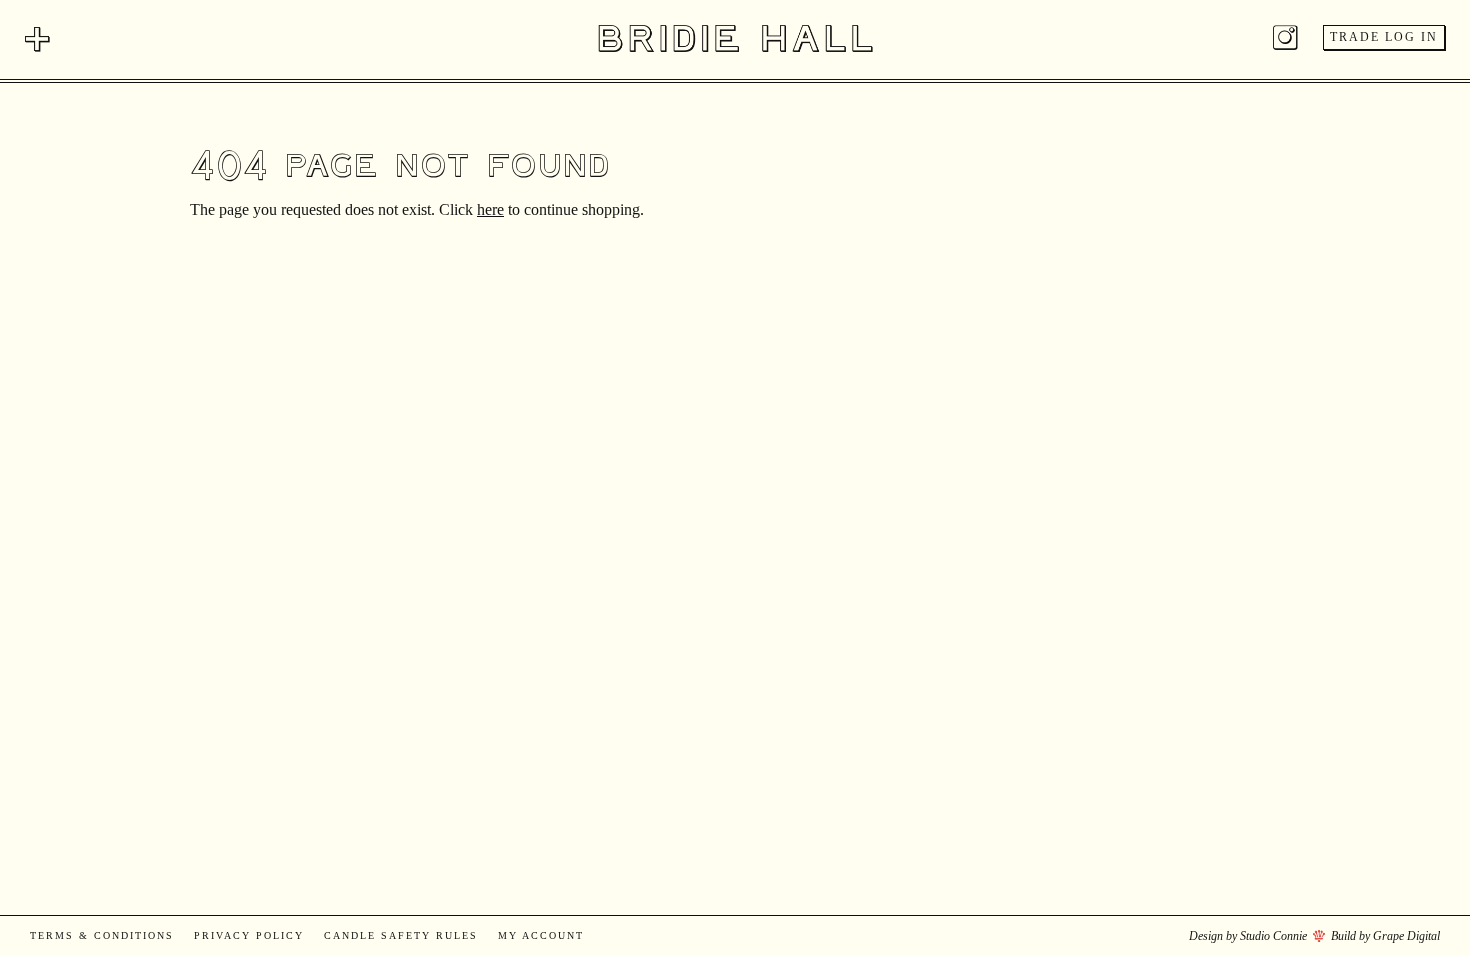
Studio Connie (1273, 936)
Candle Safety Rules (401, 935)
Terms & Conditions (102, 935)
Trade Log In (1384, 37)
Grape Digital (1406, 936)
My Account (541, 935)
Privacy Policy (249, 935)
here (490, 209)
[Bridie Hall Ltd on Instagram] (1285, 41)
